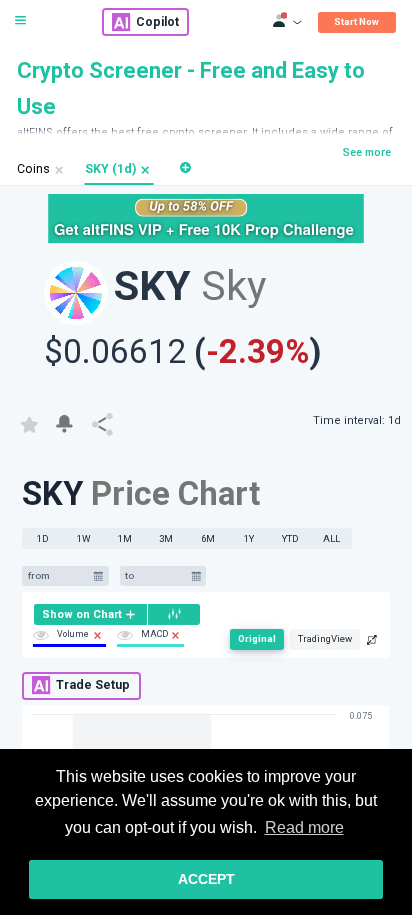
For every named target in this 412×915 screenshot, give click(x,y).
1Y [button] (249, 538)
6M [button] (208, 538)
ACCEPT (206, 879)
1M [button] (125, 538)
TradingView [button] (325, 638)
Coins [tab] (33, 169)
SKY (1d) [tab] (110, 169)
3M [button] (166, 538)
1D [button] (43, 538)
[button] (145, 169)
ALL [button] (331, 538)
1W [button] (84, 538)
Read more (304, 827)
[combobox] (58, 576)
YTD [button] (290, 538)
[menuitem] (90, 614)
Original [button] (257, 638)
